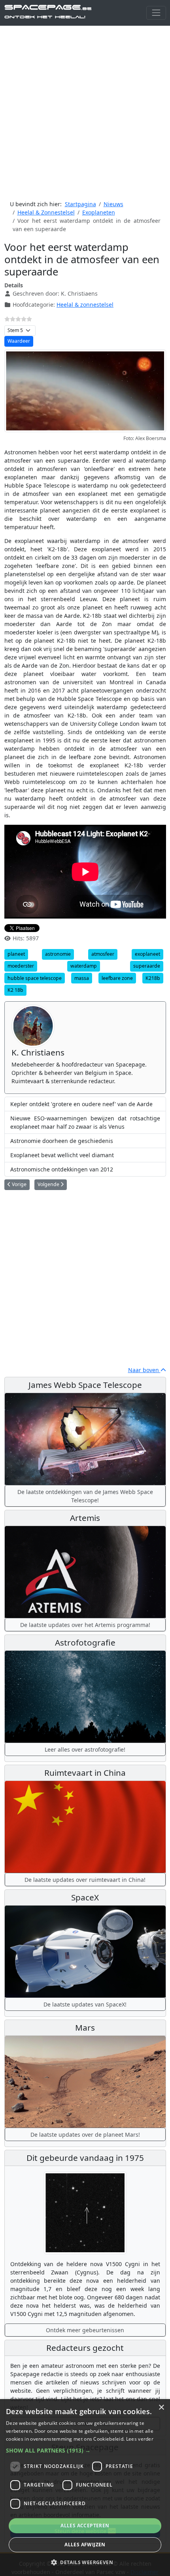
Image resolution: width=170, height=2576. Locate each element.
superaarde (147, 966)
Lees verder (140, 2439)
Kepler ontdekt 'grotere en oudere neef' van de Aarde (81, 1104)
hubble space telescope (35, 978)
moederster (21, 966)
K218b (153, 978)
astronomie (58, 954)
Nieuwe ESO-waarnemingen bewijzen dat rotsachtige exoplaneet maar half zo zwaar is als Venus (85, 1122)
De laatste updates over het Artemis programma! (85, 1625)
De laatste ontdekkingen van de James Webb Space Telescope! (85, 1496)
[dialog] (85, 2488)
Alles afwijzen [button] (85, 2545)
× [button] (161, 2408)
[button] (85, 2450)
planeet (16, 954)
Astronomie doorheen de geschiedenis (62, 1141)
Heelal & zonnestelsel (85, 305)
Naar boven (144, 1370)
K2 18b (15, 990)
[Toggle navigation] (156, 13)
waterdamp (84, 966)
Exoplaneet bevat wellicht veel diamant (62, 1155)
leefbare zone (117, 978)
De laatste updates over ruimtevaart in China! (85, 1880)
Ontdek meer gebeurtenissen (85, 2330)
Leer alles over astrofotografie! (85, 1749)
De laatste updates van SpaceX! (85, 2004)
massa (82, 978)
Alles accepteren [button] (85, 2526)
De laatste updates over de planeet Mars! (85, 2135)
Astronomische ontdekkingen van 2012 (62, 1169)
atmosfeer (103, 954)
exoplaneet (147, 954)
